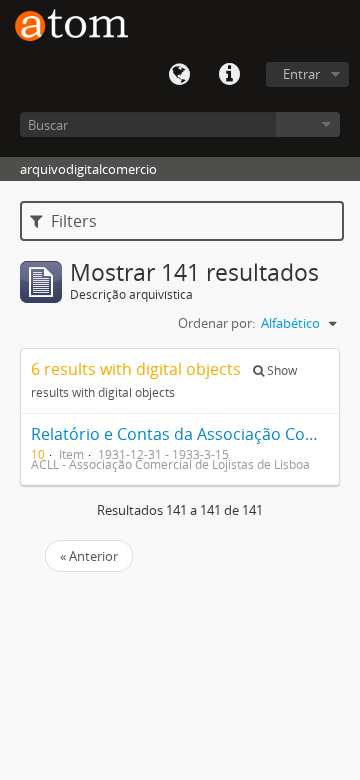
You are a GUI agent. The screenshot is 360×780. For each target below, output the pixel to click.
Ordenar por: (216, 323)
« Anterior (89, 556)
